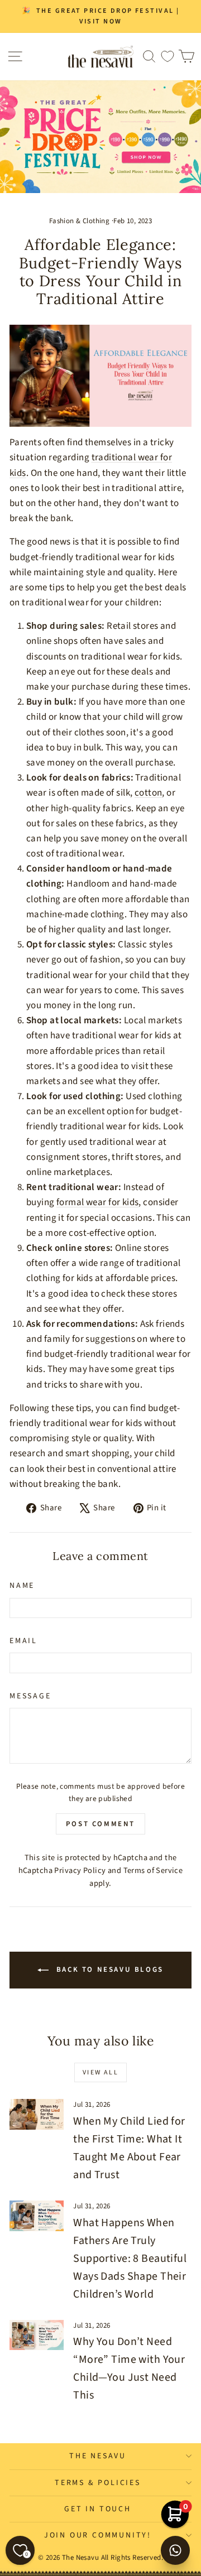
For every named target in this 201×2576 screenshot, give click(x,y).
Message (30, 1696)
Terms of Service (153, 1870)
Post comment (100, 1824)
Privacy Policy (80, 1870)
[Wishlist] (167, 57)
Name (22, 1586)
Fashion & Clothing (80, 221)
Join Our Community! (98, 2535)
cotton (149, 793)
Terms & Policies (98, 2483)
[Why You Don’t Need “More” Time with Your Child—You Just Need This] (37, 2335)
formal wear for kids (98, 1202)
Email (23, 1641)
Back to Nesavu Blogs (108, 1970)
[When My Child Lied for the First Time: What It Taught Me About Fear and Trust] (37, 2114)
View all (100, 2072)
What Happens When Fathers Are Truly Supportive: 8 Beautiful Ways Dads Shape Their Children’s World (130, 2259)
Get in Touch (98, 2509)
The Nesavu (98, 2456)
